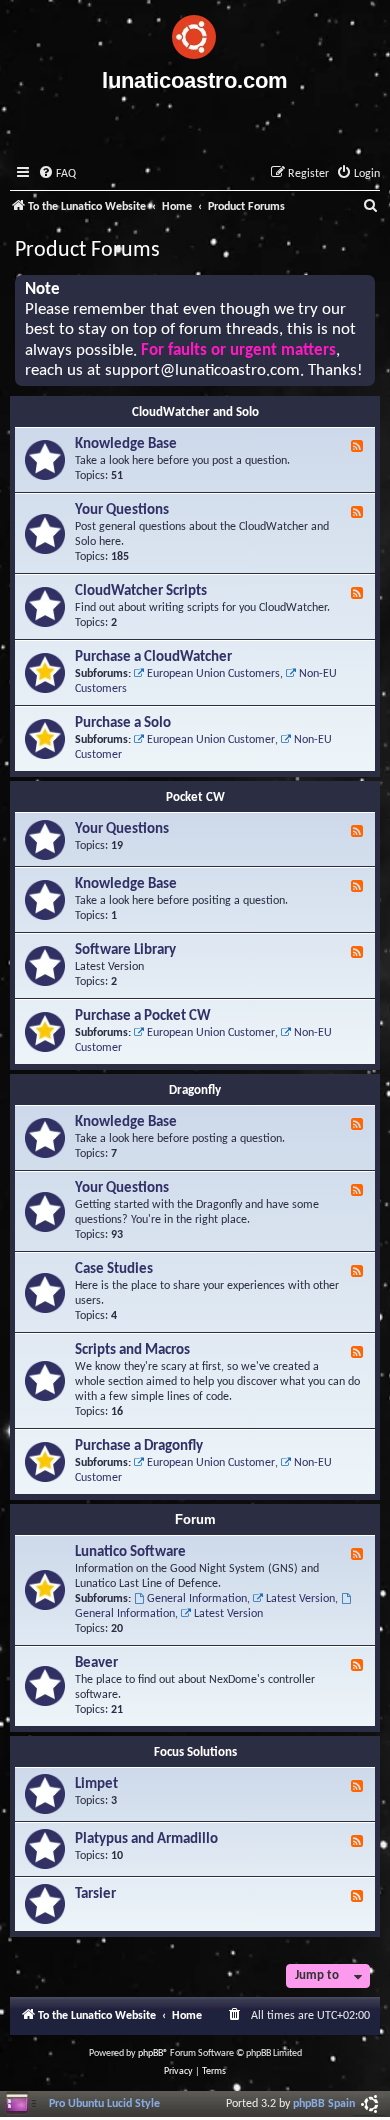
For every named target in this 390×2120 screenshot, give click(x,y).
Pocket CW (195, 797)
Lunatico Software (130, 1552)
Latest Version (300, 1599)
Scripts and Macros (132, 1350)
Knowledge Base (126, 444)
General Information (197, 1599)
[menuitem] (57, 174)
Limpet (96, 1784)
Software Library (125, 950)
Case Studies (114, 1269)
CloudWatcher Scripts (141, 591)
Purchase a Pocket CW (143, 1016)
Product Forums (87, 250)
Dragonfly (195, 1090)
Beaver (96, 1663)
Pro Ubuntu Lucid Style (104, 2104)
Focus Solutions (195, 1752)
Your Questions (122, 510)
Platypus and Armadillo (146, 1839)
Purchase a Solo (123, 723)
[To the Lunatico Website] (195, 34)
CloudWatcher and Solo (195, 412)
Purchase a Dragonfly (139, 1446)
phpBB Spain (324, 2104)
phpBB (150, 2053)
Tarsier (95, 1894)
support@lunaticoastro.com (202, 371)
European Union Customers (213, 674)
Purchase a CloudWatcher (153, 657)
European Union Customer (211, 740)
